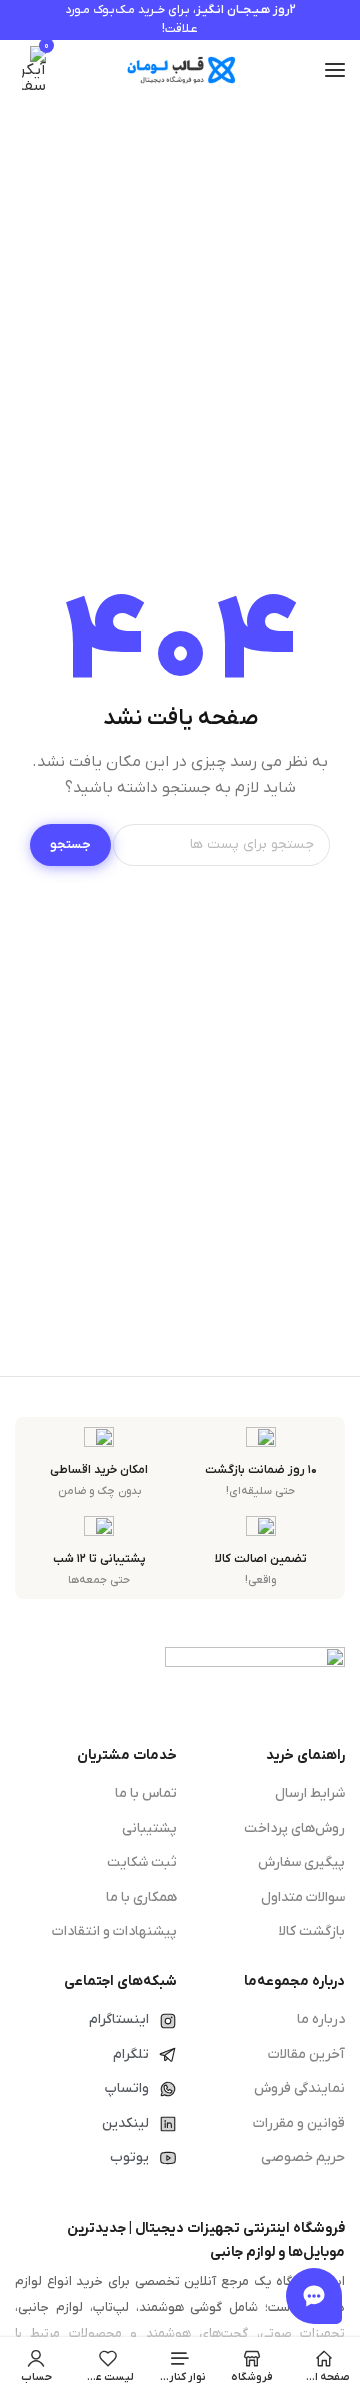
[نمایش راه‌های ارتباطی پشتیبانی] (314, 2296)
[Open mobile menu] (335, 70)
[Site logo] (180, 70)
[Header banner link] (180, 20)
